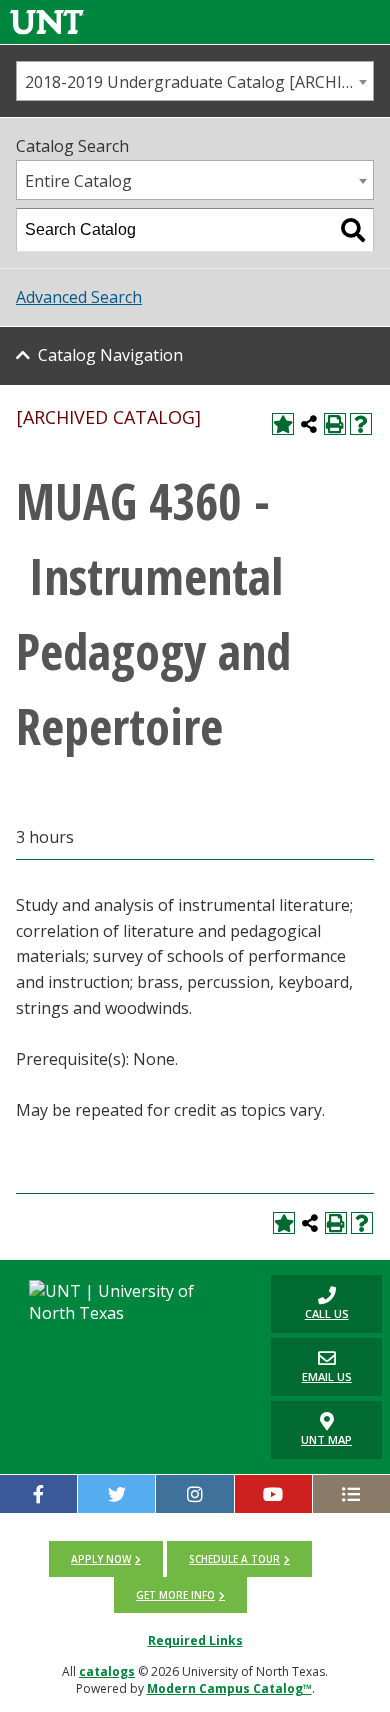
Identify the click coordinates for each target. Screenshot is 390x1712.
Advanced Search (79, 297)
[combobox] (195, 81)
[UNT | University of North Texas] (129, 1302)
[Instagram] (194, 1494)
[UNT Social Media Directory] (351, 1494)
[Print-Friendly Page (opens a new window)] (335, 424)
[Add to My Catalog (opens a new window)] (283, 424)
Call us (310, 1303)
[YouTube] (273, 1494)
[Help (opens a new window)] (361, 424)
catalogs (107, 1671)
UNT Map (326, 1439)
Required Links (195, 1640)
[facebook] (38, 1494)
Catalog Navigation (110, 355)
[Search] (353, 230)
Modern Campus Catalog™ (229, 1688)
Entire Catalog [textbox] (78, 181)
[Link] (47, 21)
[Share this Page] (309, 424)
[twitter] (116, 1494)
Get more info (175, 1595)
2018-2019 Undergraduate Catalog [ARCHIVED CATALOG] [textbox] (199, 82)
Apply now (101, 1559)
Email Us (311, 1366)
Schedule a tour (234, 1559)
